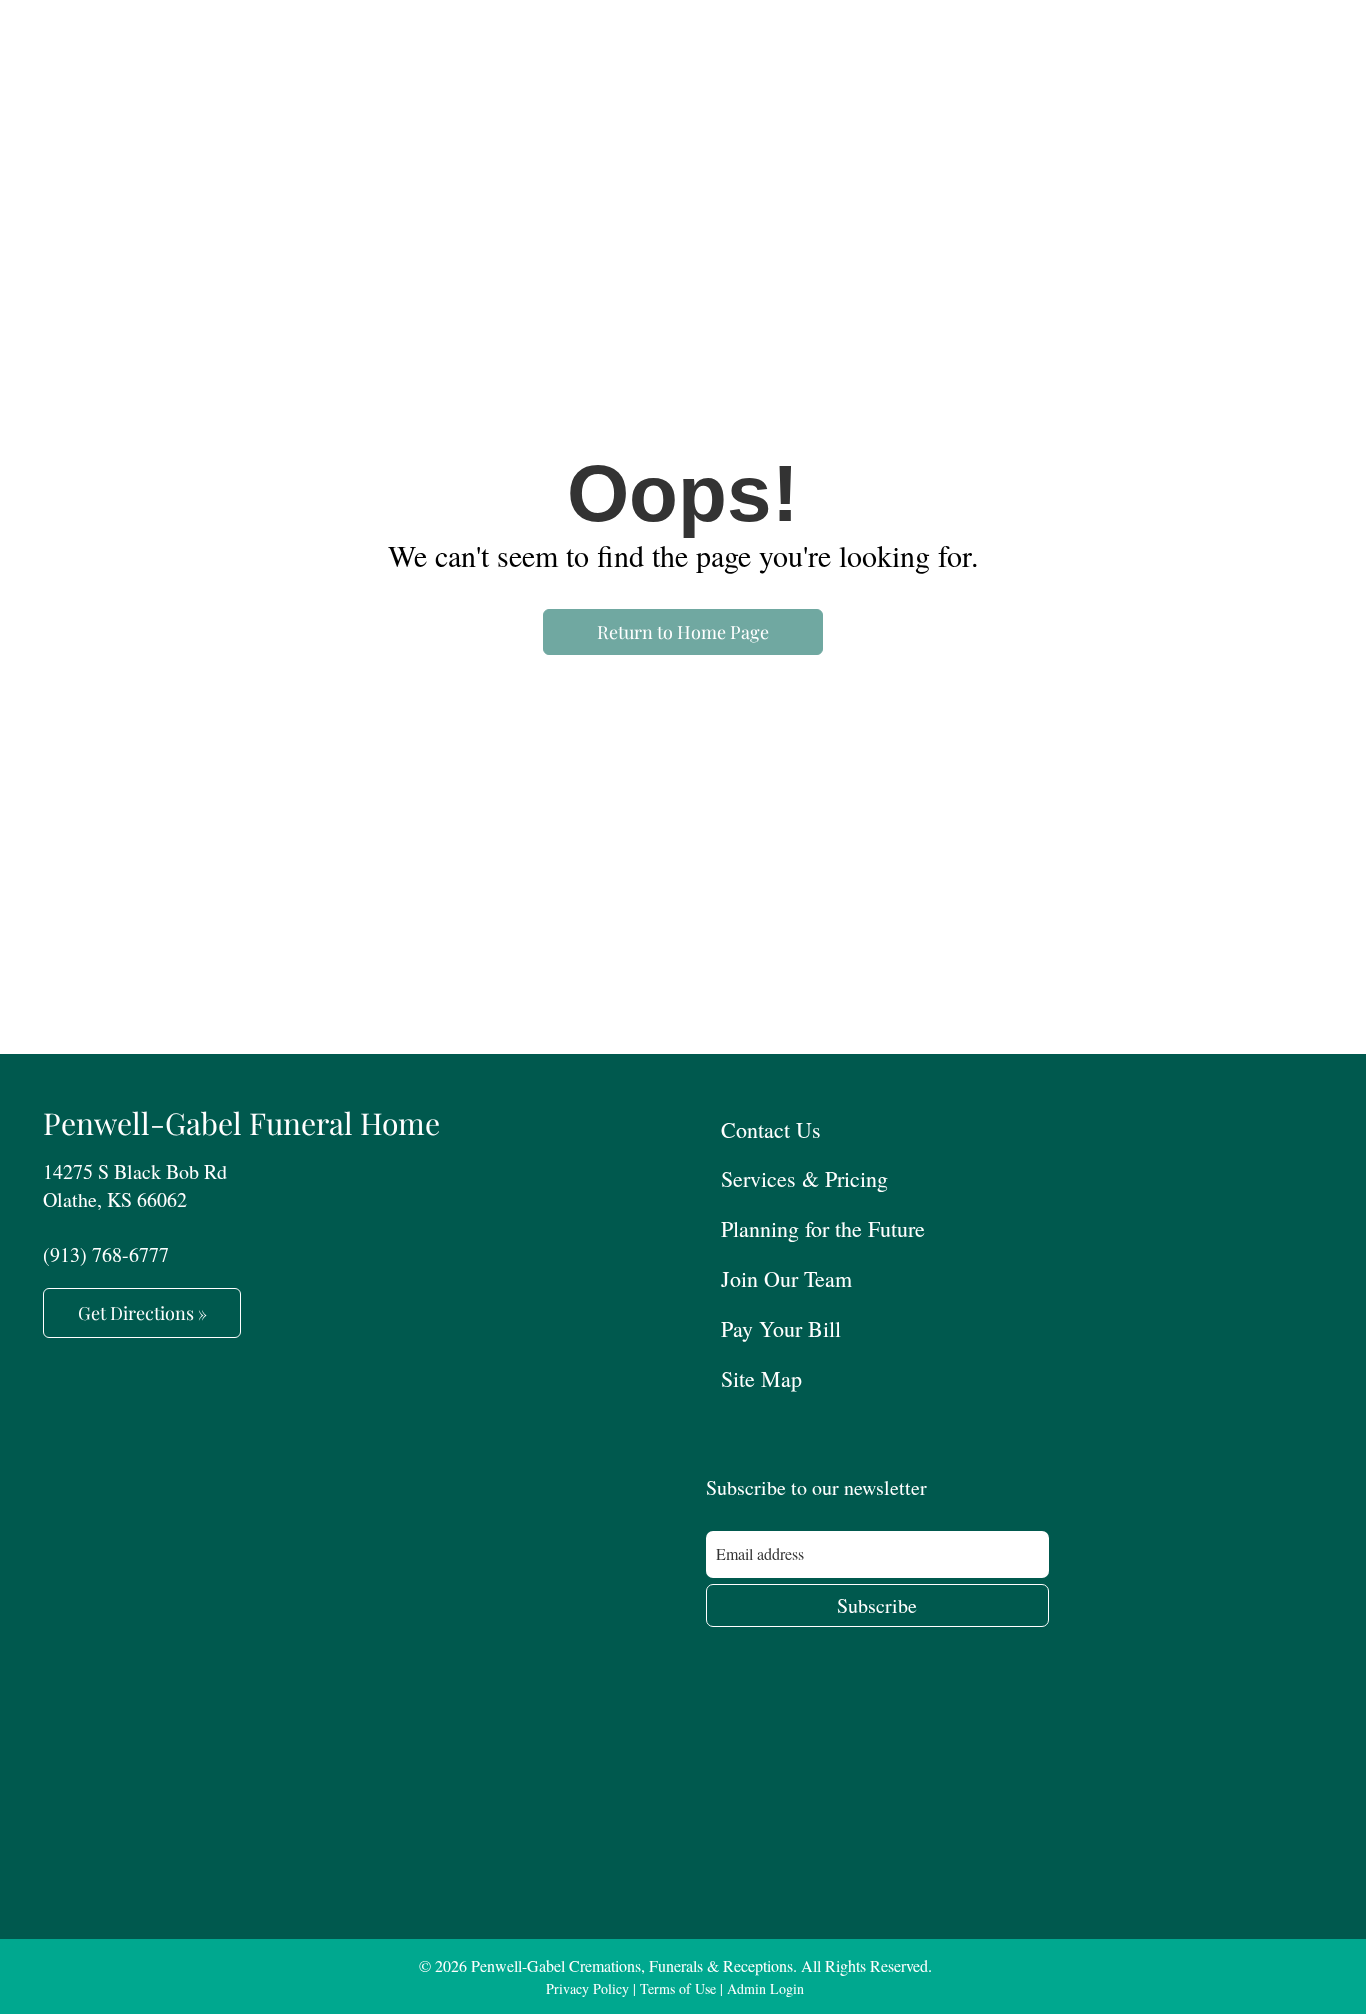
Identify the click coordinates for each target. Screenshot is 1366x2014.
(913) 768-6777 (106, 1254)
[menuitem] (1014, 1128)
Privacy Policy (587, 1988)
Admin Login (765, 1988)
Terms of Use (678, 1988)
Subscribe (877, 1605)
